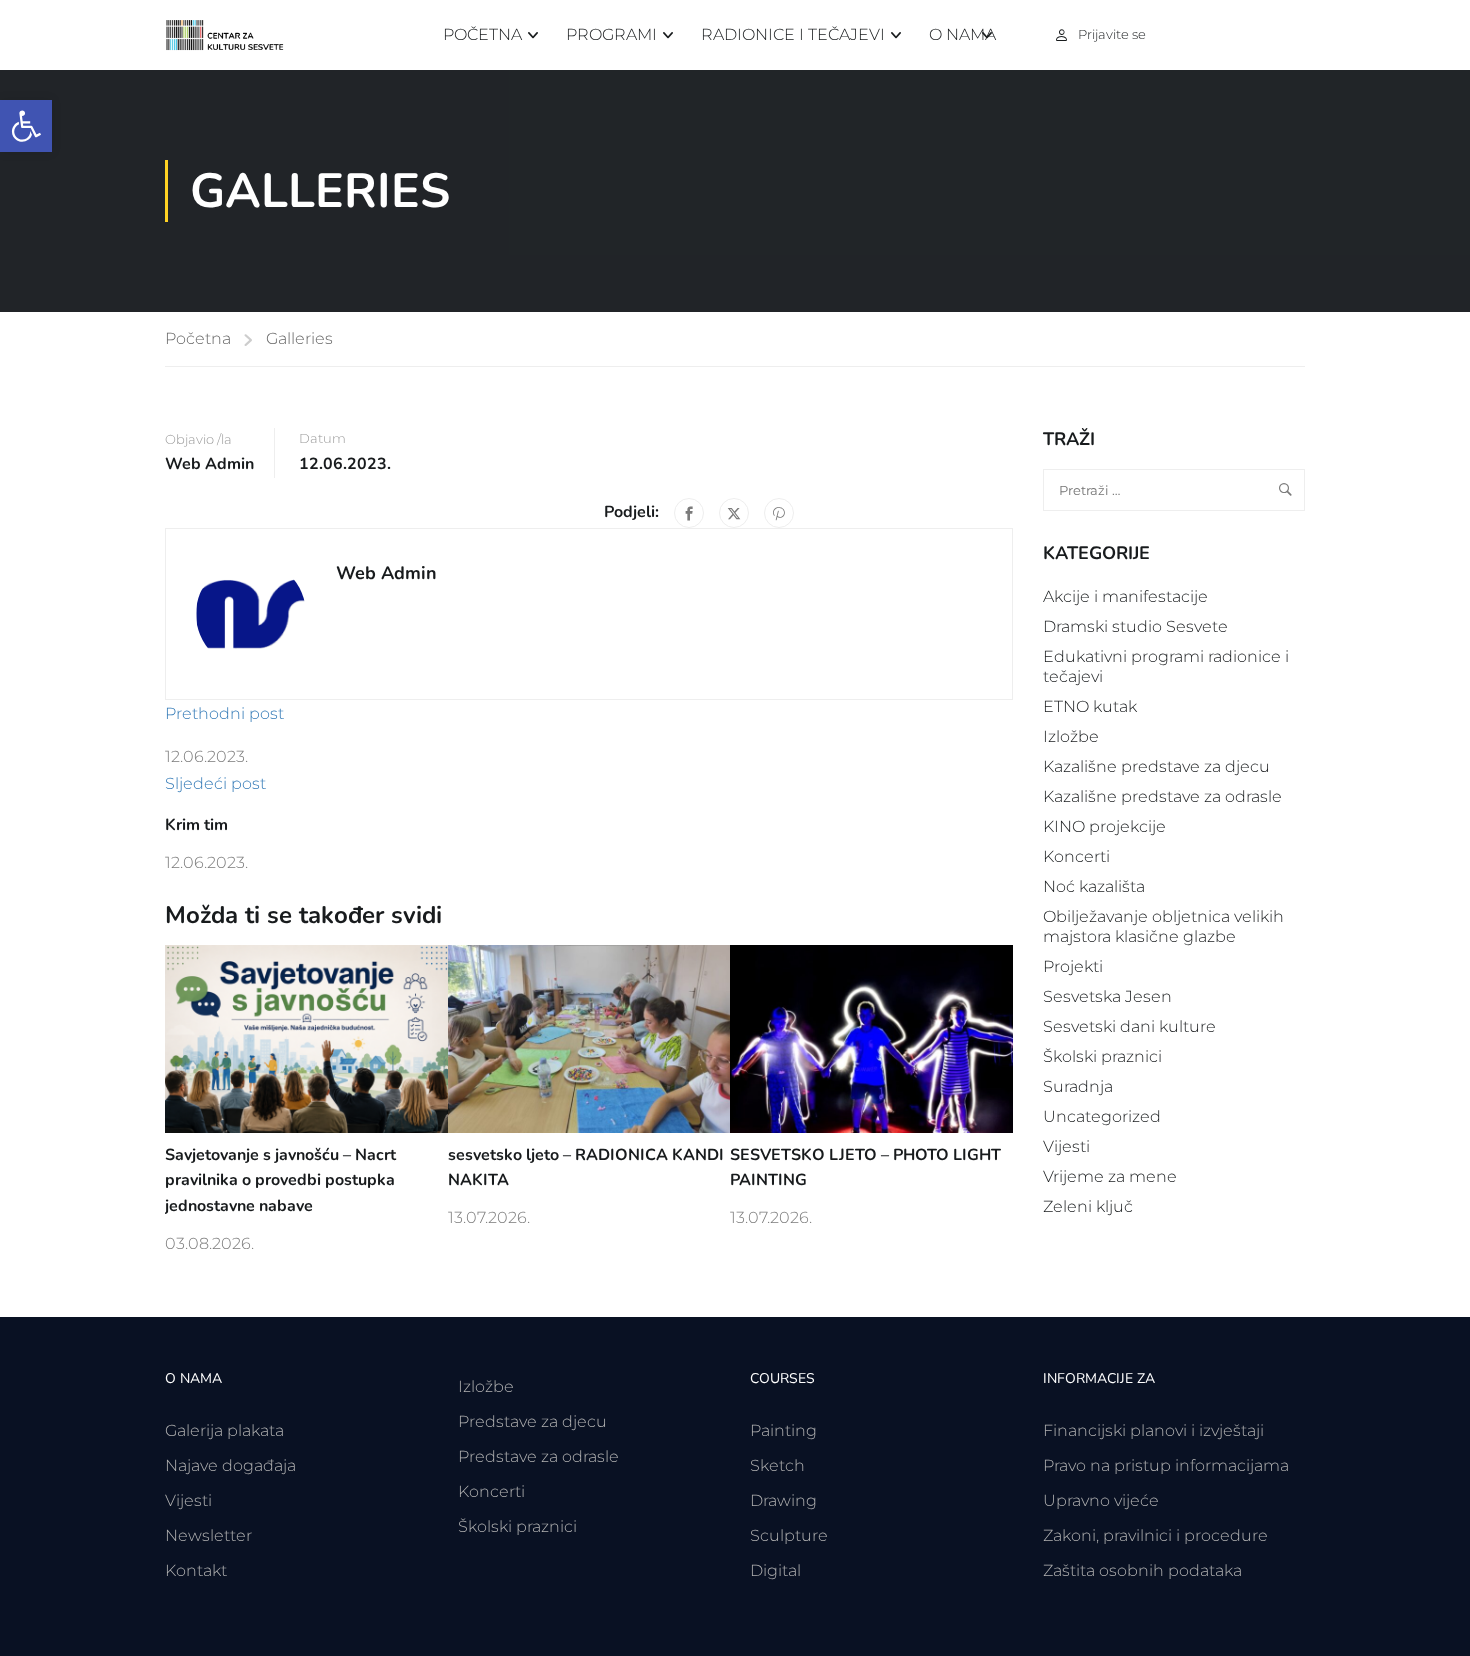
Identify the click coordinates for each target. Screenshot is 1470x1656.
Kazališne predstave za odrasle (1162, 796)
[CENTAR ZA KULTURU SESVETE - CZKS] (235, 35)
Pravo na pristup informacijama (1166, 1465)
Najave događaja (230, 1465)
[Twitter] (734, 513)
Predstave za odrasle (538, 1456)
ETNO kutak (1090, 706)
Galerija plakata (224, 1430)
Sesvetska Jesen (1107, 996)
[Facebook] (689, 513)
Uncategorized (1102, 1116)
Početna (482, 34)
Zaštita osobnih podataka (1142, 1570)
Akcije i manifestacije (1125, 596)
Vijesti (1066, 1146)
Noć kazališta (1094, 886)
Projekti (1073, 966)
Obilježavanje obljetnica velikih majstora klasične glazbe (1163, 926)
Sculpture (789, 1535)
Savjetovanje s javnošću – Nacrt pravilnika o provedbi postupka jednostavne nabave (280, 1180)
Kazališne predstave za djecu (1156, 766)
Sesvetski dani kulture (1129, 1026)
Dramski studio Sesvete (1135, 626)
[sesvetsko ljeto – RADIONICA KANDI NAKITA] (589, 1037)
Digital (775, 1570)
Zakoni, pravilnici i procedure (1155, 1535)
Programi (611, 34)
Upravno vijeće (1101, 1500)
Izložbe (1071, 736)
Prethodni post (224, 713)
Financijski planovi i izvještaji (1153, 1430)
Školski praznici (1102, 1056)
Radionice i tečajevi (793, 34)
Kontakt (196, 1570)
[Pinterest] (779, 513)
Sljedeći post (215, 783)
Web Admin (209, 464)
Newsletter (208, 1535)
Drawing (783, 1500)
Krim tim (196, 825)
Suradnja (1078, 1086)
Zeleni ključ (1088, 1206)
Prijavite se (1112, 34)
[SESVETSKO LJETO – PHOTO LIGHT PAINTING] (871, 1037)
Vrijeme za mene (1110, 1176)
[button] (26, 126)
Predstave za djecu (532, 1421)
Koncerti (1076, 856)
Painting (783, 1430)
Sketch (777, 1465)
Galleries (299, 338)
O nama (962, 34)
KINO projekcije (1104, 826)
